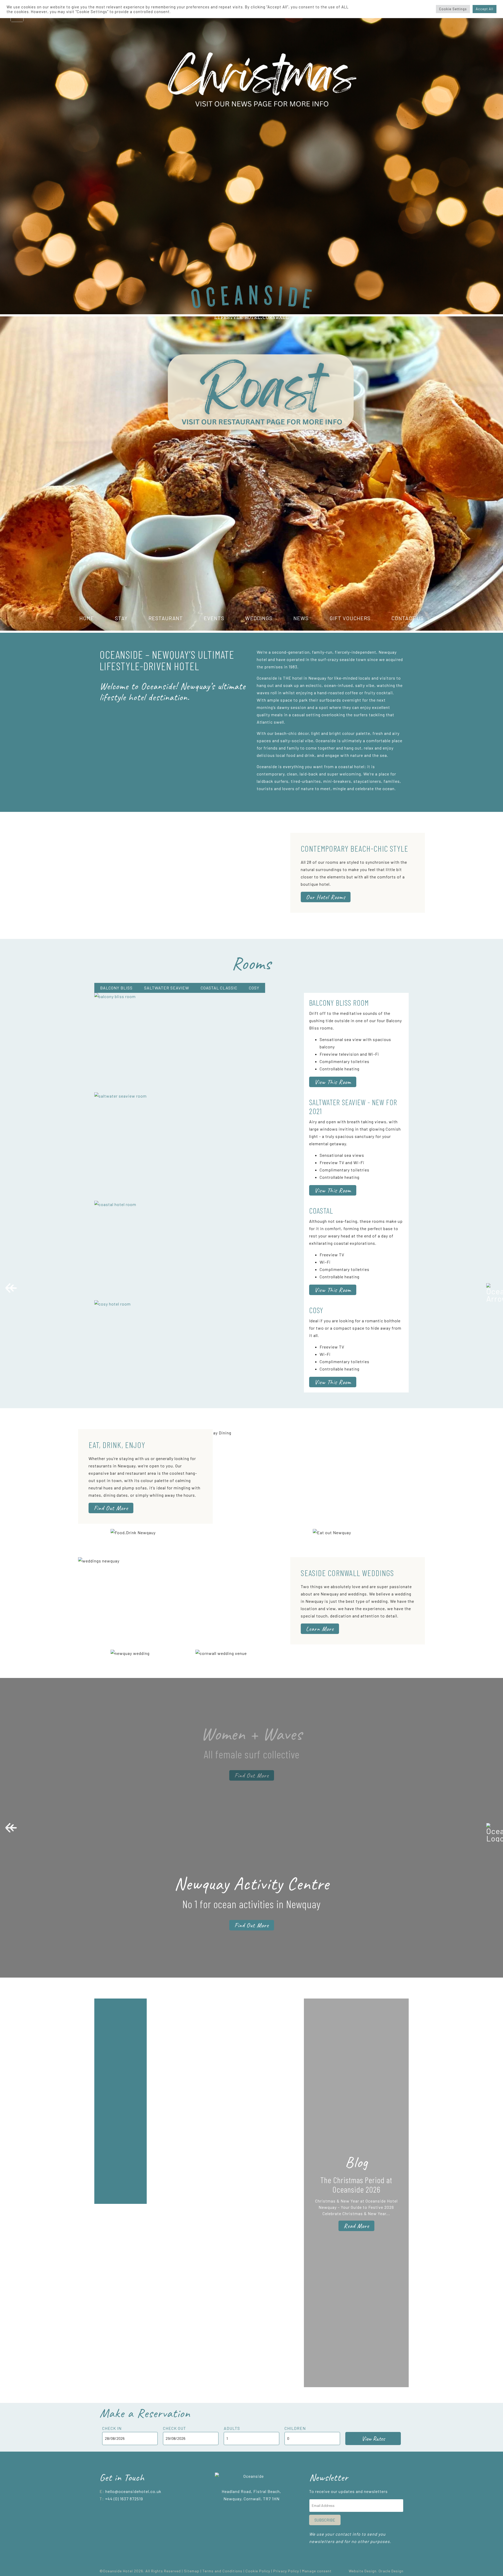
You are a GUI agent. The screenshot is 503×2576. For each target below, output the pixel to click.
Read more (356, 2226)
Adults (232, 2428)
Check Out (174, 2428)
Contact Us (408, 618)
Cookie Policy (258, 2571)
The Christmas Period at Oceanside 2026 (356, 2184)
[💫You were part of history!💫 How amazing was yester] (173, 2266)
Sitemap (192, 2571)
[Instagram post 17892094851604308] (278, 2006)
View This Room (333, 1082)
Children (295, 2428)
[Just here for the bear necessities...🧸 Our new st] (278, 2230)
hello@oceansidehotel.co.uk (133, 2491)
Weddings (259, 618)
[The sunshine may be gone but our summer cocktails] (121, 2233)
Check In (112, 2428)
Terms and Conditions (222, 2571)
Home (87, 618)
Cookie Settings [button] (453, 9)
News (301, 618)
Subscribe (325, 2520)
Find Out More (111, 1508)
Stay (121, 618)
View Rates (373, 2439)
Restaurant (166, 618)
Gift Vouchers (350, 618)
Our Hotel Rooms (326, 897)
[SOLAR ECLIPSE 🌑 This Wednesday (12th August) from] (225, 2296)
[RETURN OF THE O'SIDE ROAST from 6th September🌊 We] (173, 2101)
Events (214, 618)
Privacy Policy (286, 2571)
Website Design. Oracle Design (376, 2571)
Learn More (320, 1629)
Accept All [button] (485, 9)
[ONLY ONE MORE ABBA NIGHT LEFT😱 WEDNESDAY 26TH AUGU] (225, 2028)
